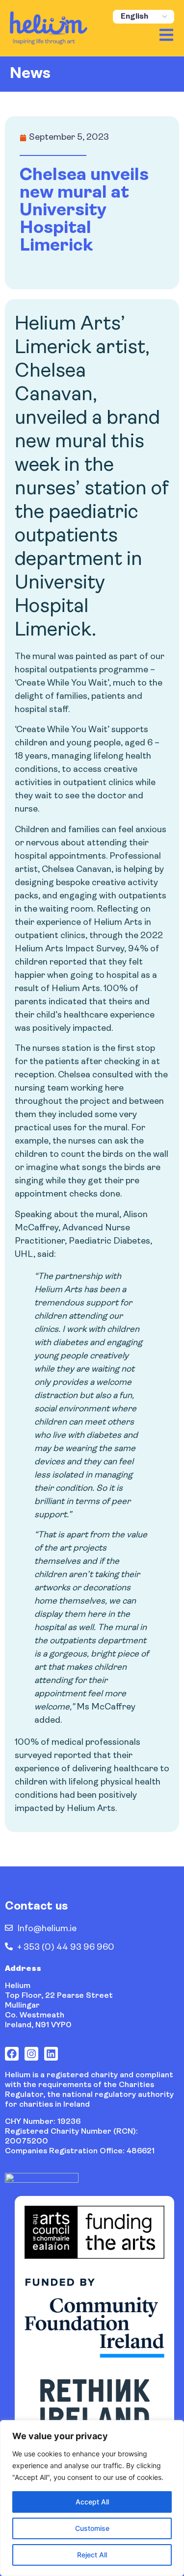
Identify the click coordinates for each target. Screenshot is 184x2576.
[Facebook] (12, 2054)
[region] (92, 2498)
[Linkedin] (51, 2054)
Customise (92, 2528)
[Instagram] (31, 2054)
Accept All (92, 2502)
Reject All (92, 2555)
